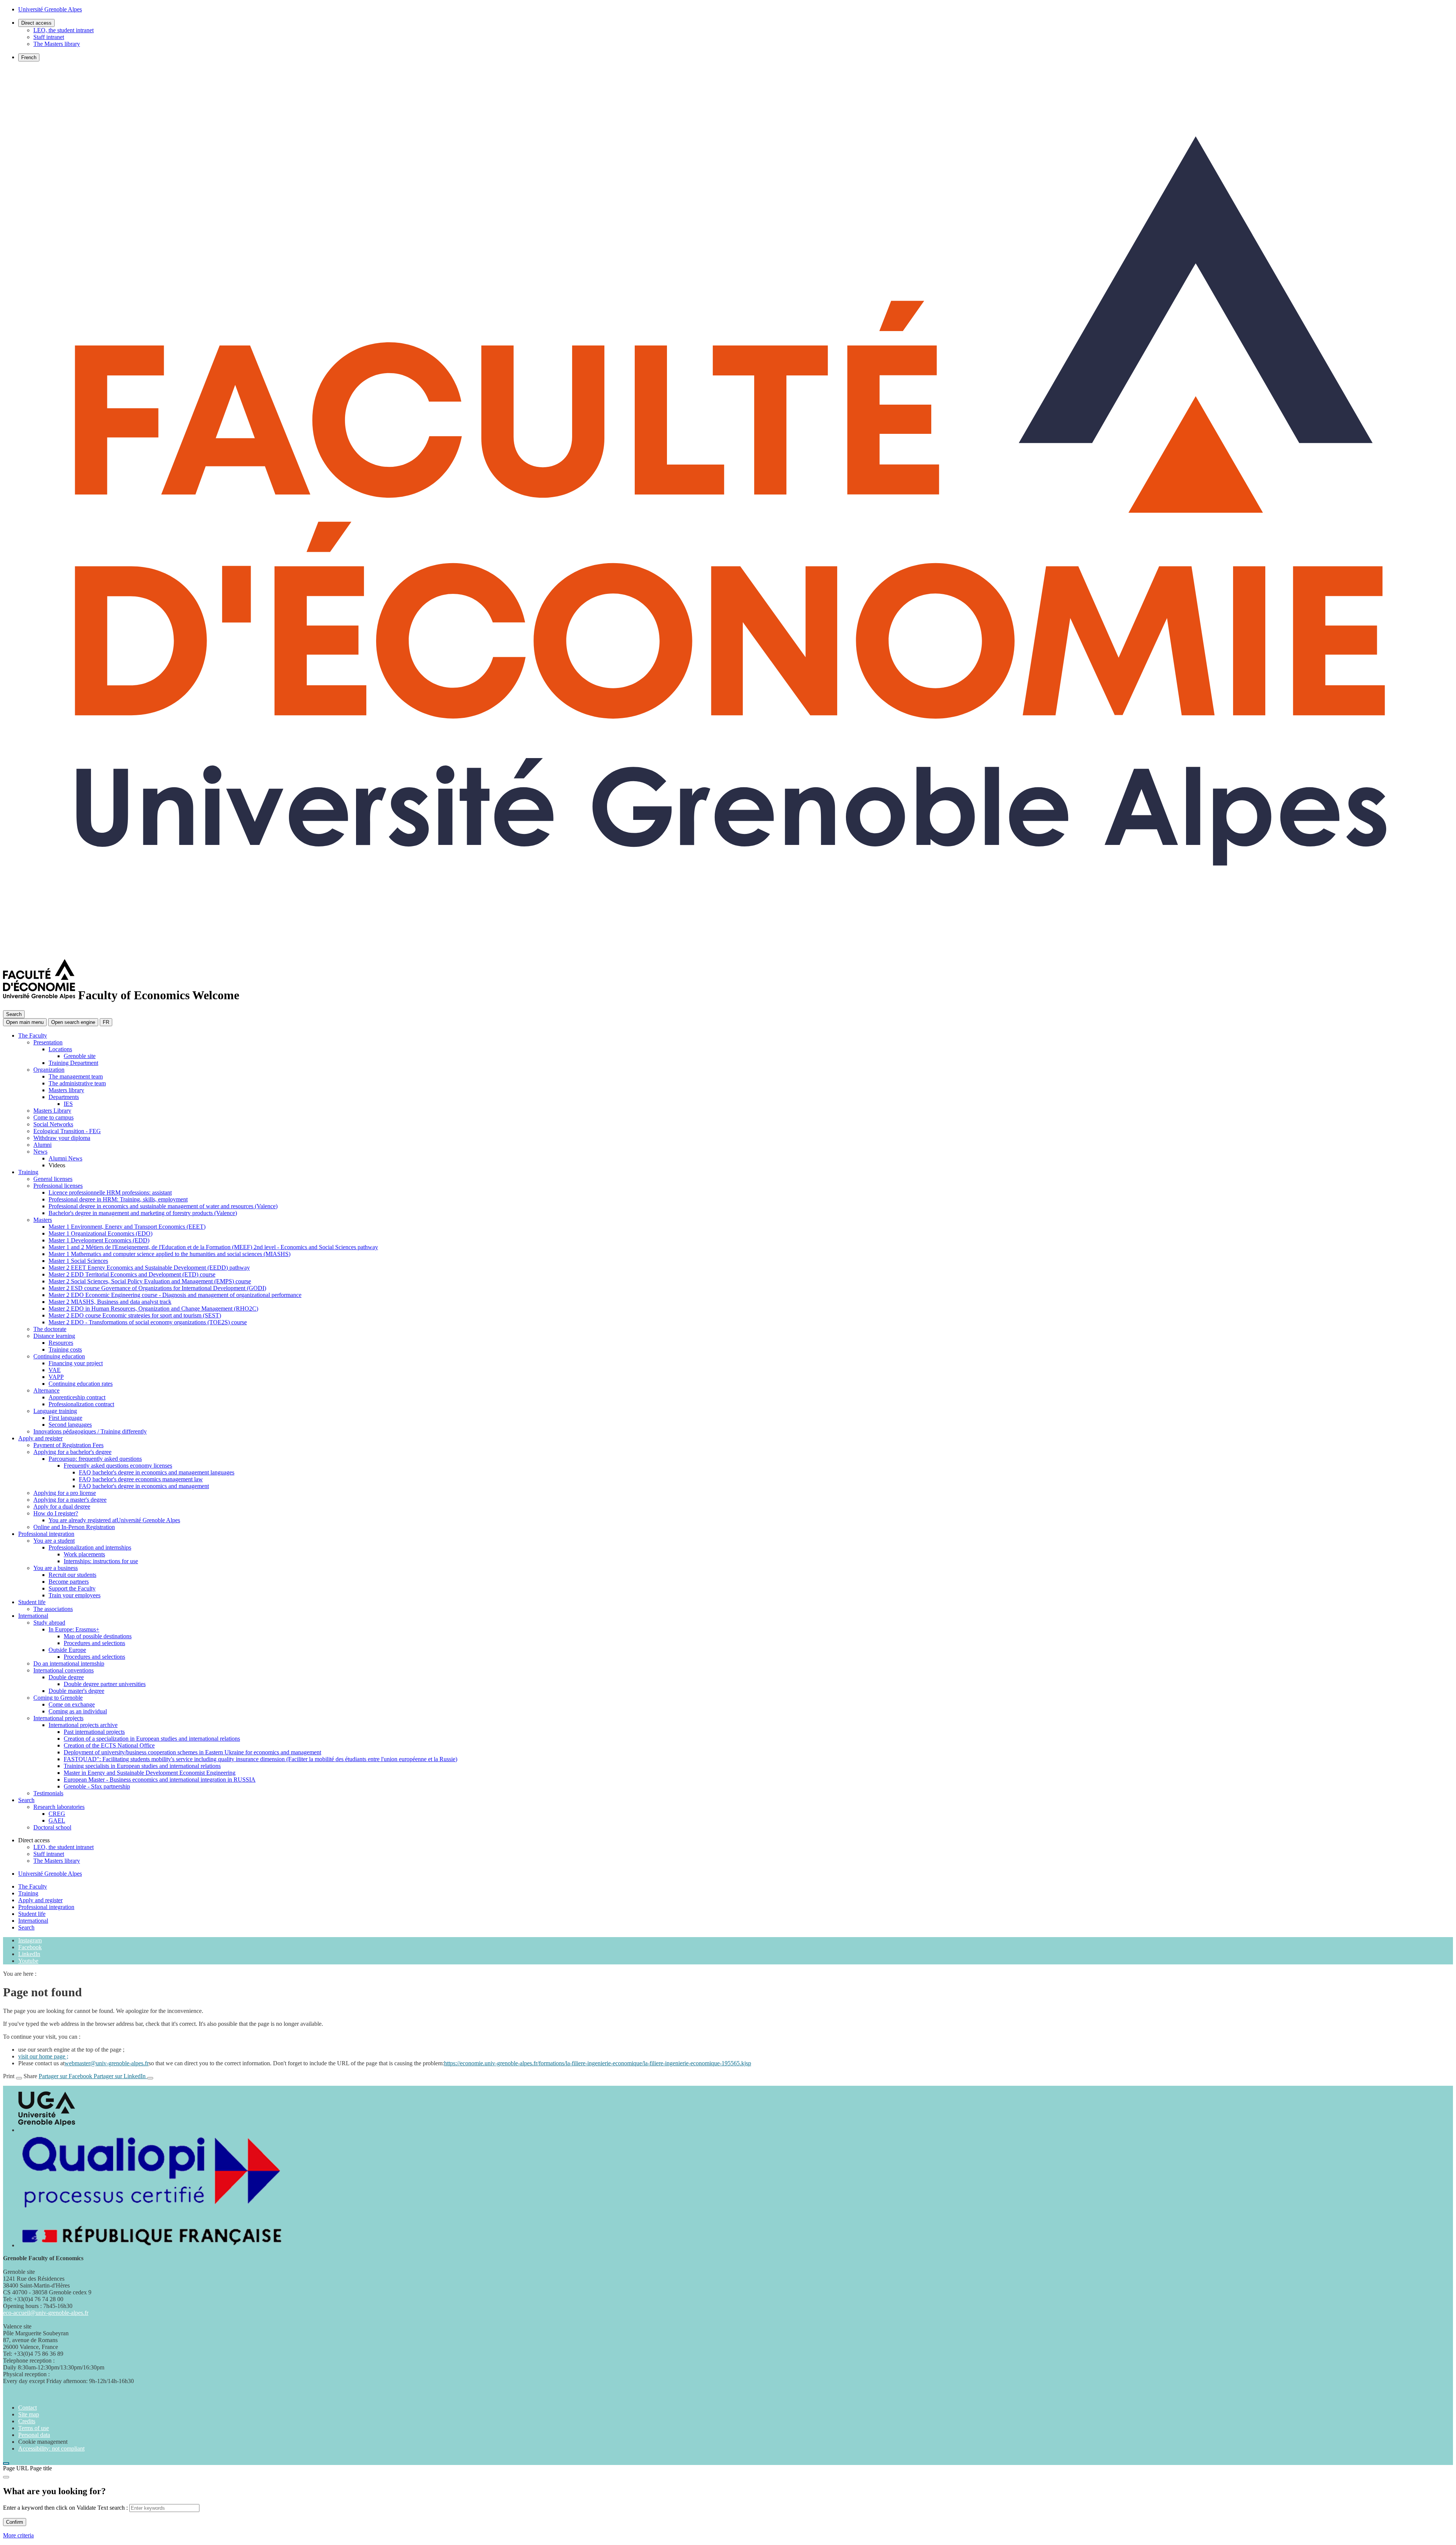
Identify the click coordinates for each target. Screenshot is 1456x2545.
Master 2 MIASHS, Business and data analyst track (110, 1302)
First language (65, 1418)
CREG (57, 1814)
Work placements (84, 1554)
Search (26, 1800)
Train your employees (75, 1595)
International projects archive (83, 1725)
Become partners (69, 1582)
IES (68, 1104)
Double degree (66, 1677)
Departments (64, 1097)
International (33, 1616)
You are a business (56, 1568)
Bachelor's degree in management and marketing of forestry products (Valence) (143, 1213)
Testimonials (48, 1793)
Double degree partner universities (105, 1684)
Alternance (46, 1390)
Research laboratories (59, 1807)
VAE (55, 1370)
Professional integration (46, 1534)
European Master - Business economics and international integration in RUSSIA (160, 1780)
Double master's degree (76, 1691)
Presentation (48, 1042)
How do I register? (56, 1513)
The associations (53, 1609)
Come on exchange (72, 1704)
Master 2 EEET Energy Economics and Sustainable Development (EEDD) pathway (149, 1268)
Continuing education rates (81, 1384)
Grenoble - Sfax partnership (97, 1786)
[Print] (19, 2078)
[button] (73, 1022)
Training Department (73, 1063)
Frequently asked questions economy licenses (118, 1466)
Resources (61, 1343)
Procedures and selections (94, 1643)
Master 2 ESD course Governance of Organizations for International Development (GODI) (157, 1288)
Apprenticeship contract (77, 1397)
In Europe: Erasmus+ (74, 1629)
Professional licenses (58, 1186)
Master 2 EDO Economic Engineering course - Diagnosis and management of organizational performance (175, 1295)
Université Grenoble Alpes (50, 1874)
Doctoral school (52, 1827)
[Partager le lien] (150, 2078)
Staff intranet (49, 37)
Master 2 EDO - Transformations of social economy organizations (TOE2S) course (148, 1322)
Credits (27, 2421)
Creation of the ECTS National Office (109, 1745)
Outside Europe (67, 1650)
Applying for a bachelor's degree (72, 1452)
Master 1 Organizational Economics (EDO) (100, 1233)
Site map (29, 2414)
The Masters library (57, 44)
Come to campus (53, 1117)
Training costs (65, 1349)
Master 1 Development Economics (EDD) (99, 1240)
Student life (32, 1602)
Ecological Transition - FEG (67, 1131)
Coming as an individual (78, 1711)
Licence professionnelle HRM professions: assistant (110, 1192)
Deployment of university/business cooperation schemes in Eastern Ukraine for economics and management (192, 1752)
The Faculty (33, 1035)
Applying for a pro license (65, 1493)
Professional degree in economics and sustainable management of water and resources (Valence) (163, 1206)
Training (28, 1172)
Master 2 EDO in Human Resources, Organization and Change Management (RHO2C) (153, 1309)
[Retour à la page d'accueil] (728, 952)
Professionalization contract (81, 1404)
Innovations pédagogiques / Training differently (90, 1431)
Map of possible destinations (98, 1636)
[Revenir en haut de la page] (6, 2463)
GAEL (57, 1820)
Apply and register (40, 1438)
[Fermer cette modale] (6, 2477)
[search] (164, 2508)
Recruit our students (72, 1575)
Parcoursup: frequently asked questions (95, 1459)
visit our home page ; (43, 2056)
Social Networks (53, 1124)
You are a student (54, 1541)
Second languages (70, 1425)
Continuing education (59, 1356)
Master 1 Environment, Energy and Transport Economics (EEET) (127, 1227)
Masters (43, 1220)
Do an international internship (69, 1663)
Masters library (66, 1090)
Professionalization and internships (90, 1547)
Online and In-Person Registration (74, 1527)
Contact (27, 2408)
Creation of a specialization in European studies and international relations (152, 1739)
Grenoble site (80, 1056)
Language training (55, 1411)
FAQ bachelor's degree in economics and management (144, 1486)
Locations (60, 1049)
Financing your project (76, 1363)
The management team (76, 1076)
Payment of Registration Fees (68, 1445)
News (40, 1152)
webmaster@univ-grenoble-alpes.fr (107, 2063)
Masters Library (52, 1111)
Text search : (113, 2508)
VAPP (56, 1377)
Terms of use (34, 2428)
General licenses (53, 1179)
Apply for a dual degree (62, 1506)
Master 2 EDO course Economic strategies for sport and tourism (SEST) (135, 1315)
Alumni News (65, 1158)
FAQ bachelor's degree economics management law (141, 1479)
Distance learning (54, 1336)
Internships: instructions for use (101, 1561)
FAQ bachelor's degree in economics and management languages (157, 1472)
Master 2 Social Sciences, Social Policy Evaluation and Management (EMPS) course (150, 1281)
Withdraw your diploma (62, 1138)
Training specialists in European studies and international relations (142, 1766)
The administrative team (77, 1083)
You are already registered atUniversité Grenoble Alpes (114, 1520)
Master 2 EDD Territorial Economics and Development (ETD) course (132, 1274)
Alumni (42, 1145)
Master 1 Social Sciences (78, 1261)
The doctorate (50, 1329)
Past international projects (94, 1732)
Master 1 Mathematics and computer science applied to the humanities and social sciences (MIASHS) (169, 1254)
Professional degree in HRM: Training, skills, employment (118, 1199)
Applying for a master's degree (70, 1500)
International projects (58, 1718)
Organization (49, 1070)
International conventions (64, 1670)
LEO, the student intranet (64, 30)
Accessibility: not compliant (51, 2448)
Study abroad (49, 1623)
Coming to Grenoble (58, 1698)
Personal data (34, 2435)
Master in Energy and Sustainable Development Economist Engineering (150, 1773)
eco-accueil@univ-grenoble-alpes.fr (46, 2313)
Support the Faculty (72, 1588)
